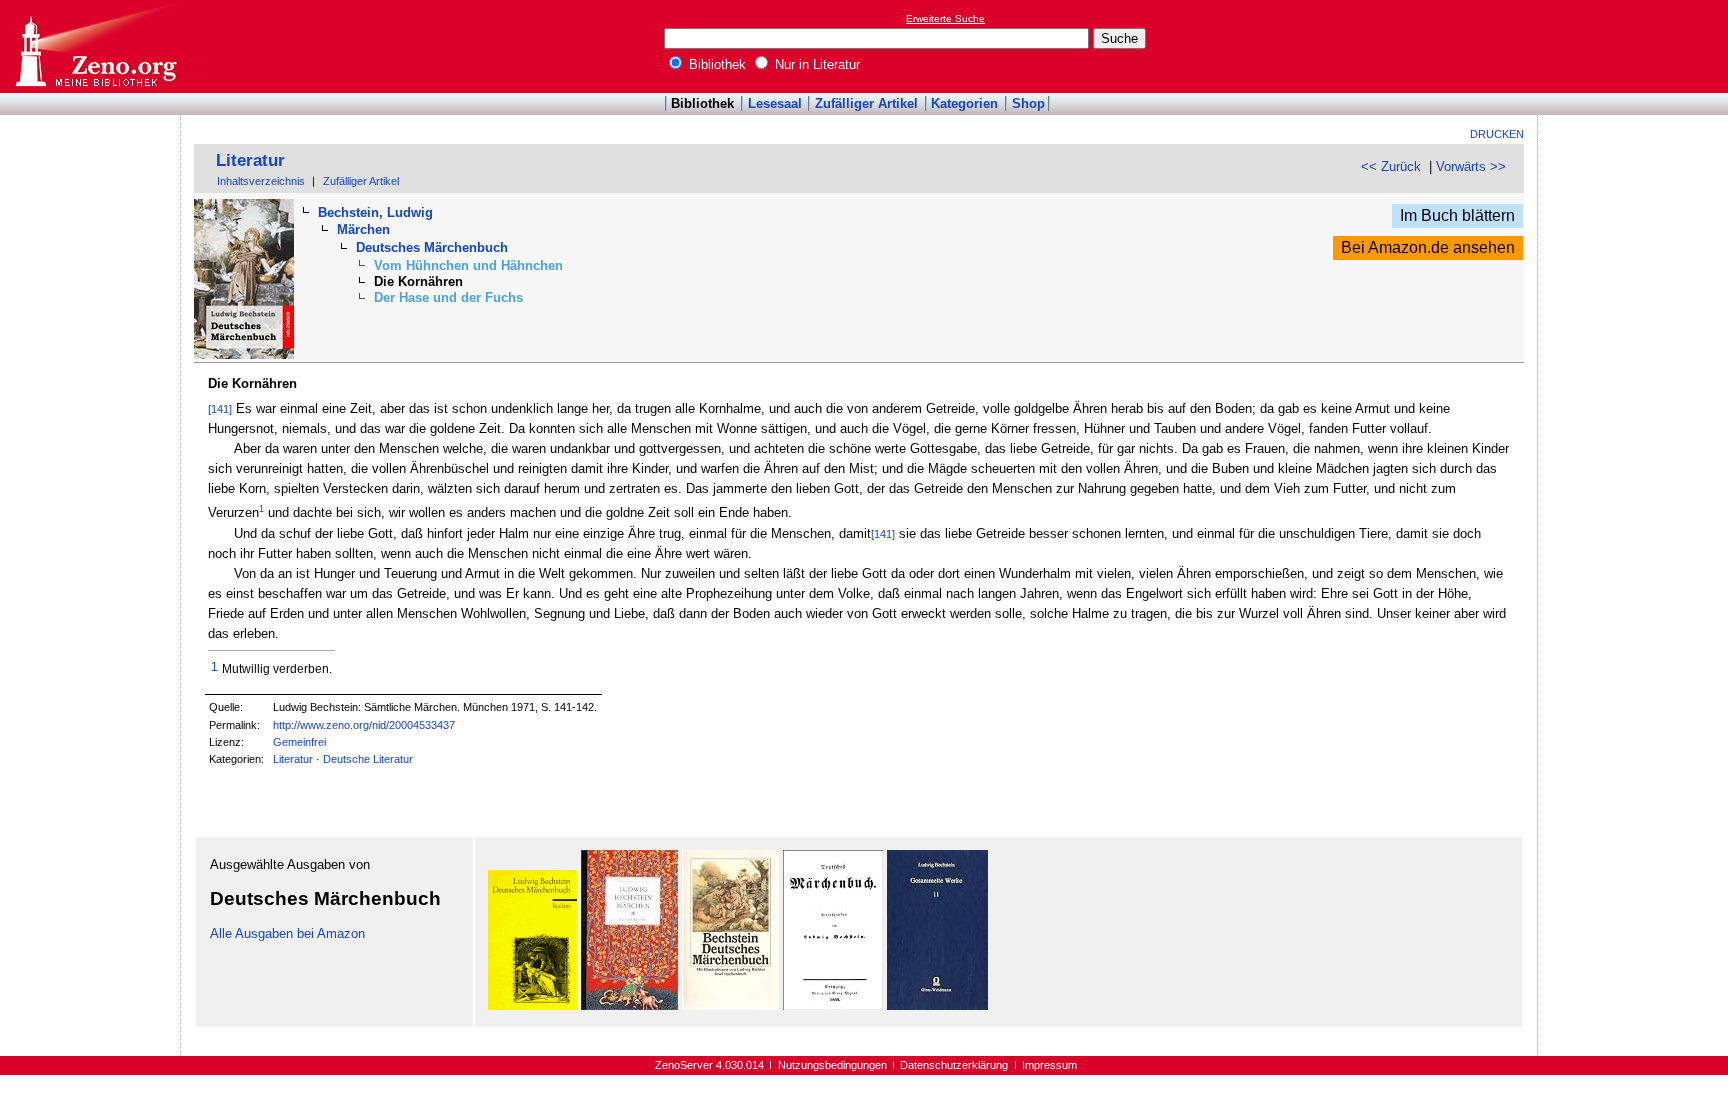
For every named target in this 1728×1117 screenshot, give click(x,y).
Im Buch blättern (1457, 215)
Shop (1028, 103)
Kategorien (964, 103)
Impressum (1049, 1065)
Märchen (363, 229)
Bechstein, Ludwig (375, 212)
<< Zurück (1391, 166)
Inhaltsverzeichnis (261, 181)
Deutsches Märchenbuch (432, 247)
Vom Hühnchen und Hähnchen (468, 265)
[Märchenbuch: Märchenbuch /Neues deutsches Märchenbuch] (629, 1005)
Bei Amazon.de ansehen (1428, 247)
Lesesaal (775, 103)
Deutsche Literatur (368, 759)
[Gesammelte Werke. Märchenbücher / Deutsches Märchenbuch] (833, 1005)
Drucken (1497, 134)
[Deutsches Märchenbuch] (532, 1005)
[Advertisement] (1636, 46)
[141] (220, 409)
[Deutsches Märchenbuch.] (730, 1005)
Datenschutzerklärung (954, 1065)
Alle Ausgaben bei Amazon (287, 933)
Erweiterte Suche (945, 18)
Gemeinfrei (299, 742)
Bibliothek (715, 64)
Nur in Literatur (815, 64)
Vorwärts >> (1471, 166)
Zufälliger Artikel (866, 103)
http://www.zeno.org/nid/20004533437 (364, 725)
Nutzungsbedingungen (832, 1065)
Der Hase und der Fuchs (448, 297)
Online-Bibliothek (95, 46)
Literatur (250, 160)
